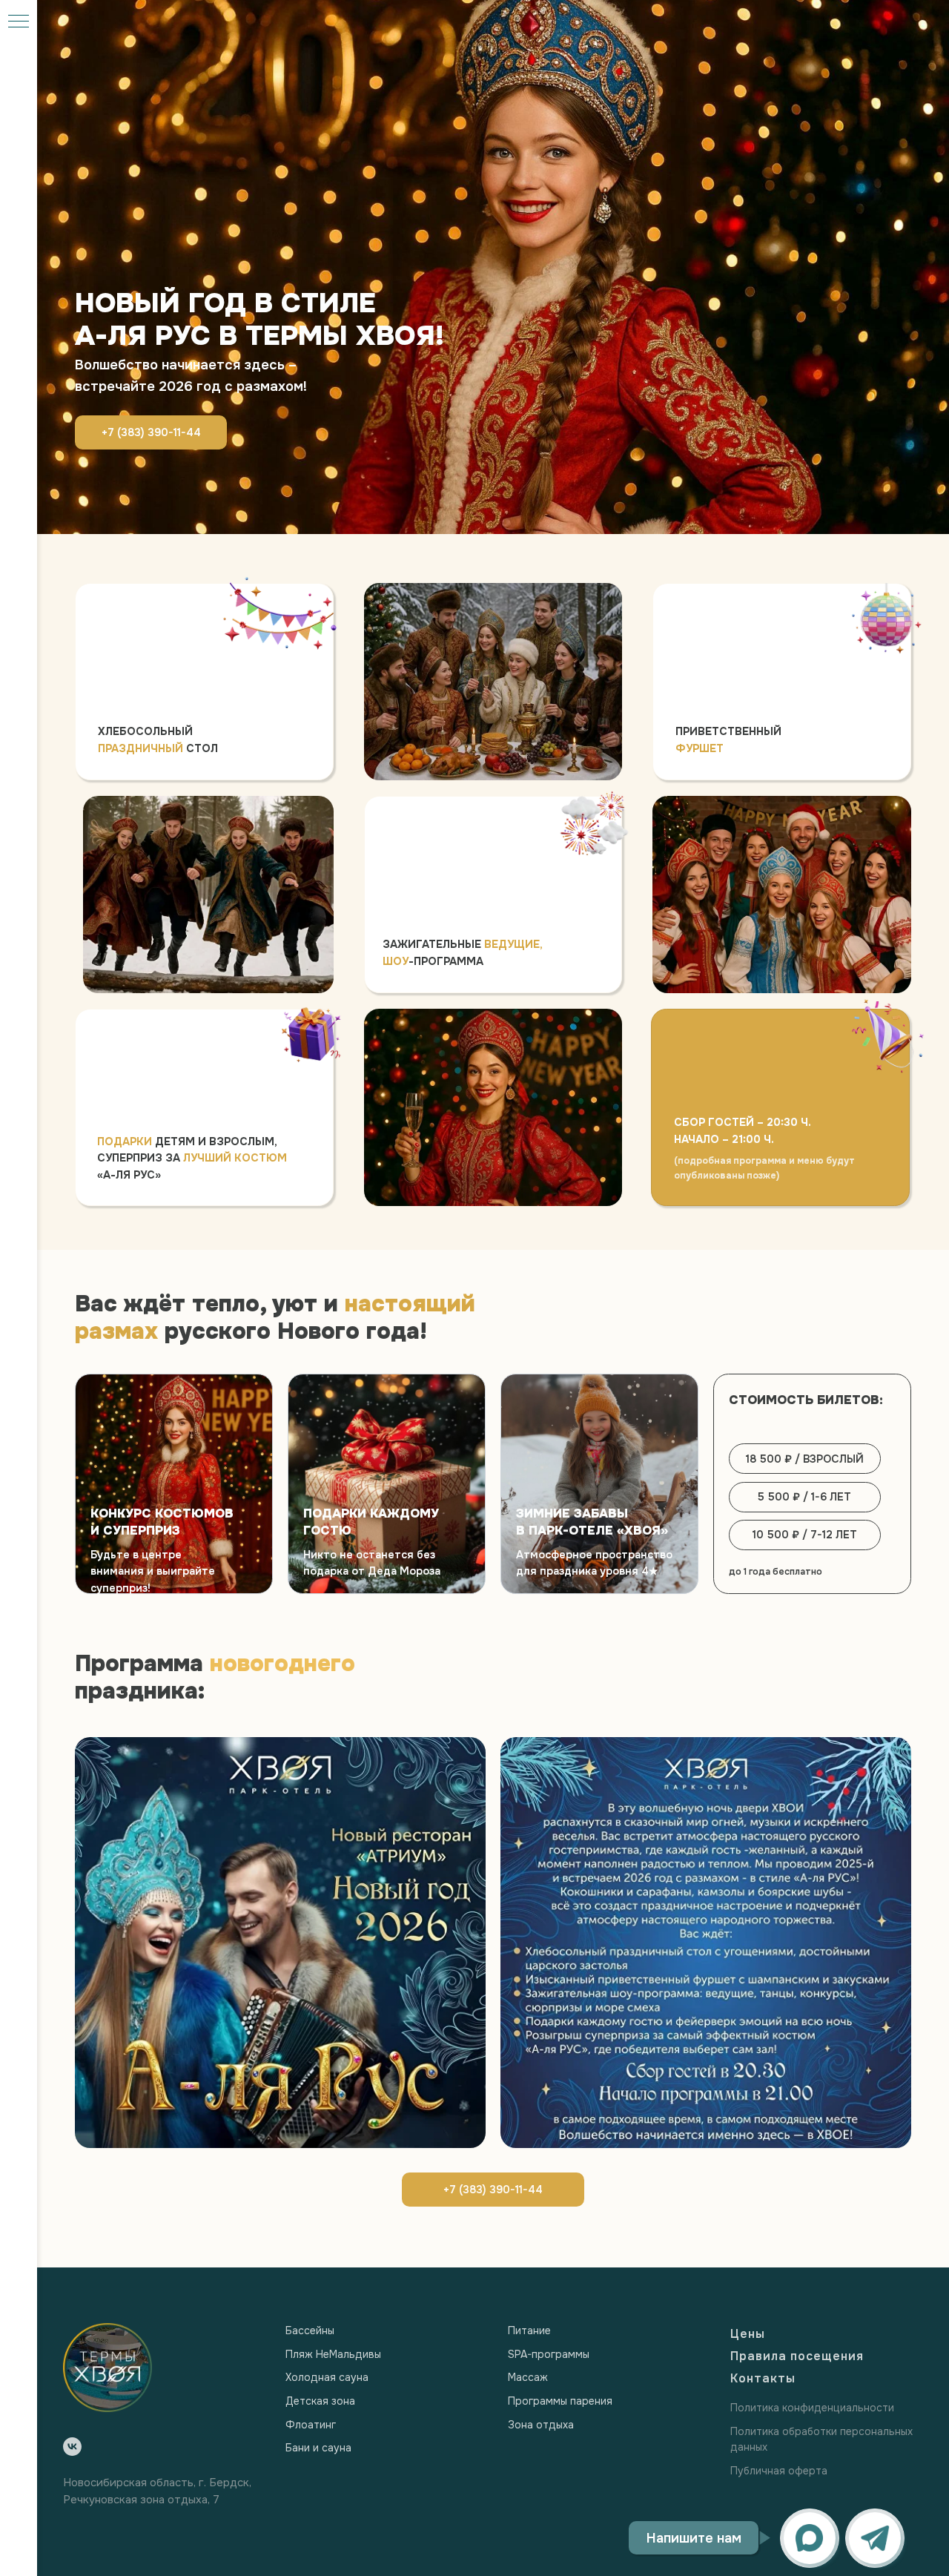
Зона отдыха (541, 2425)
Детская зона (320, 2401)
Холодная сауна (327, 2377)
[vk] (72, 2447)
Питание (529, 2330)
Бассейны (310, 2330)
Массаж (528, 2377)
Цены (748, 2334)
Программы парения (560, 2401)
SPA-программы (549, 2354)
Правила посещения (797, 2356)
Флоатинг (311, 2425)
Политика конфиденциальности (812, 2408)
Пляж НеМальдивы (333, 2354)
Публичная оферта (779, 2471)
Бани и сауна (318, 2448)
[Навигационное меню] (19, 22)
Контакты (763, 2378)
